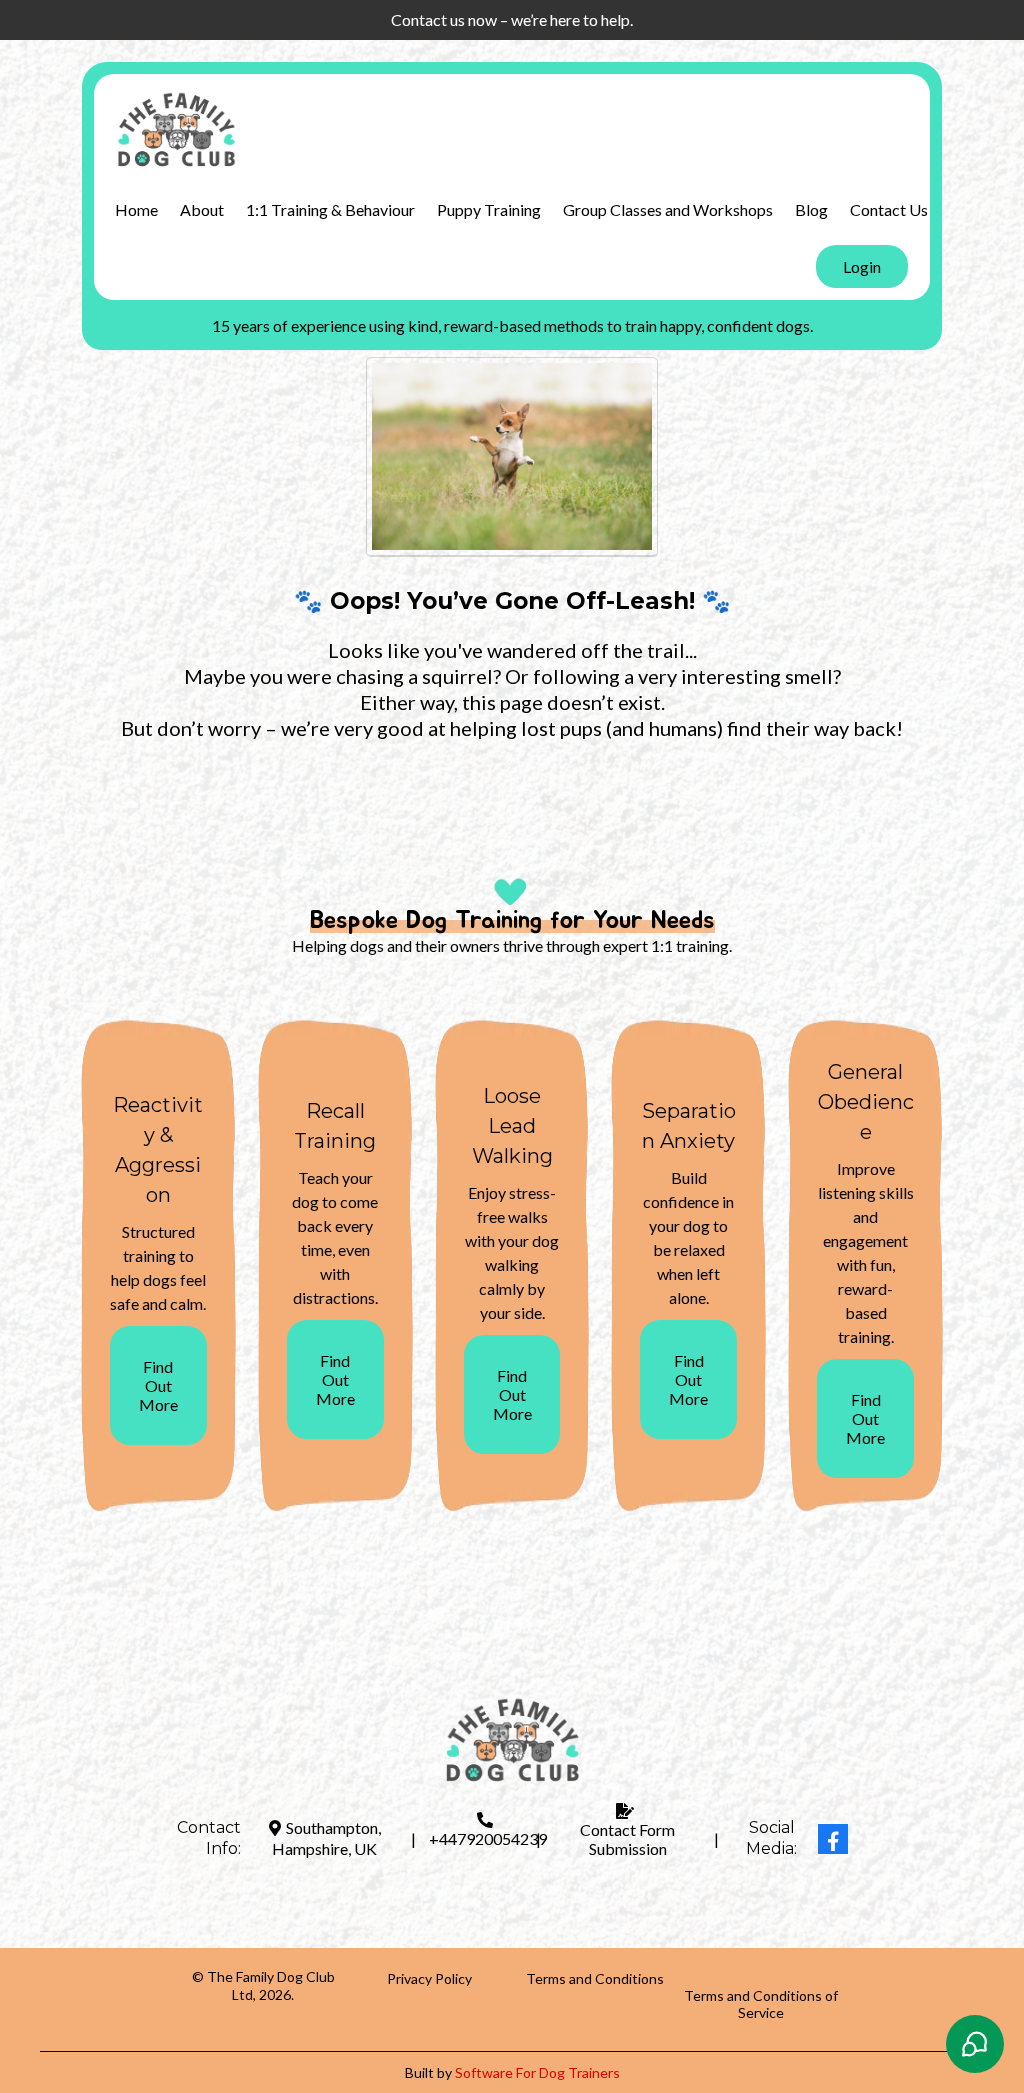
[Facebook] (833, 1839)
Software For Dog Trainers (537, 2072)
